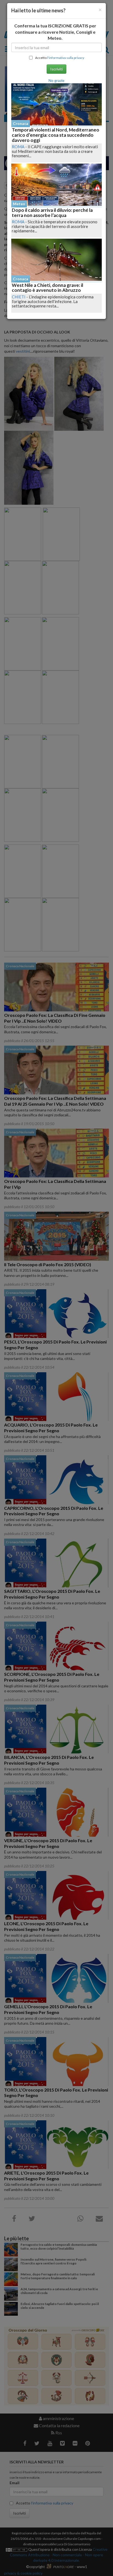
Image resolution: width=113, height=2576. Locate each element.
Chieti (19, 297)
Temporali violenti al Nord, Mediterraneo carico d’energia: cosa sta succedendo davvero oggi (56, 135)
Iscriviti (56, 69)
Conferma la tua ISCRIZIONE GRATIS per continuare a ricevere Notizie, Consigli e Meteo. (55, 32)
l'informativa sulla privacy (66, 58)
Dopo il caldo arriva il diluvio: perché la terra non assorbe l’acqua (52, 213)
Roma (18, 147)
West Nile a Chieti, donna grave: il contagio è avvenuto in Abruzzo (47, 288)
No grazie (56, 80)
